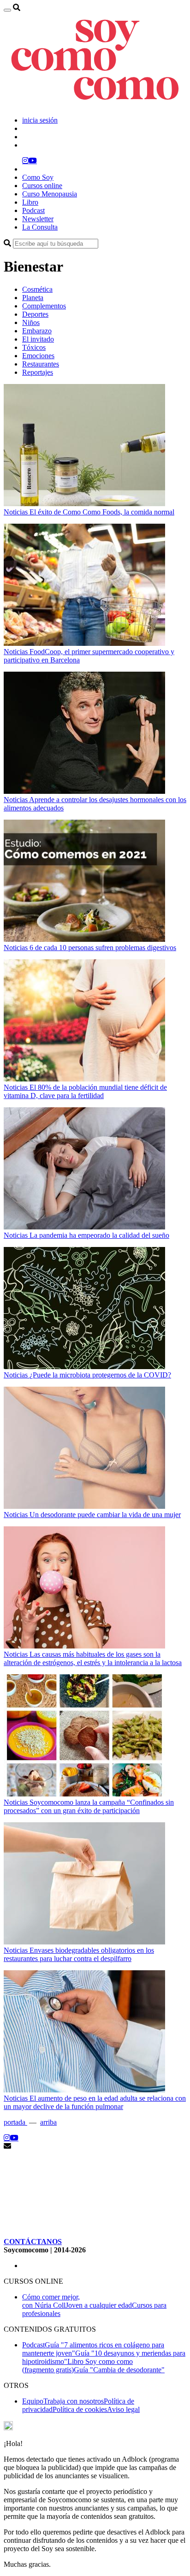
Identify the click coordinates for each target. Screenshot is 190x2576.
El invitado (38, 339)
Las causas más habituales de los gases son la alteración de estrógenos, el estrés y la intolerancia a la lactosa (93, 1658)
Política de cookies (80, 2409)
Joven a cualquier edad (99, 2305)
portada (15, 2122)
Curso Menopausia (50, 194)
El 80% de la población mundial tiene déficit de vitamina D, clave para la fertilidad (85, 1091)
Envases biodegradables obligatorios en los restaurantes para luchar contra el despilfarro (79, 1954)
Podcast (33, 210)
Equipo (33, 2401)
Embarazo (37, 331)
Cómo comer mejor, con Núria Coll (51, 2301)
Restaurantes (41, 364)
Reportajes (38, 372)
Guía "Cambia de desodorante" (119, 2370)
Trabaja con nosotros (74, 2401)
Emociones (38, 356)
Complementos (44, 306)
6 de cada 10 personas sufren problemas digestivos (103, 948)
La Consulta (40, 227)
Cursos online (42, 186)
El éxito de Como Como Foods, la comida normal (102, 512)
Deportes (35, 314)
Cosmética (37, 289)
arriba (48, 2122)
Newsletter (38, 219)
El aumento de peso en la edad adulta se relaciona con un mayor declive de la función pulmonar (95, 2102)
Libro (30, 202)
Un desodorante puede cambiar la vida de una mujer (105, 1515)
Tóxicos (34, 347)
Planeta (33, 298)
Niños (31, 322)
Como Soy (38, 177)
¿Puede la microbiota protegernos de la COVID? (100, 1375)
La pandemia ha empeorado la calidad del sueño (99, 1235)
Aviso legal (123, 2409)
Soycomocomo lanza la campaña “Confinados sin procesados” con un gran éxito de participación (89, 1806)
